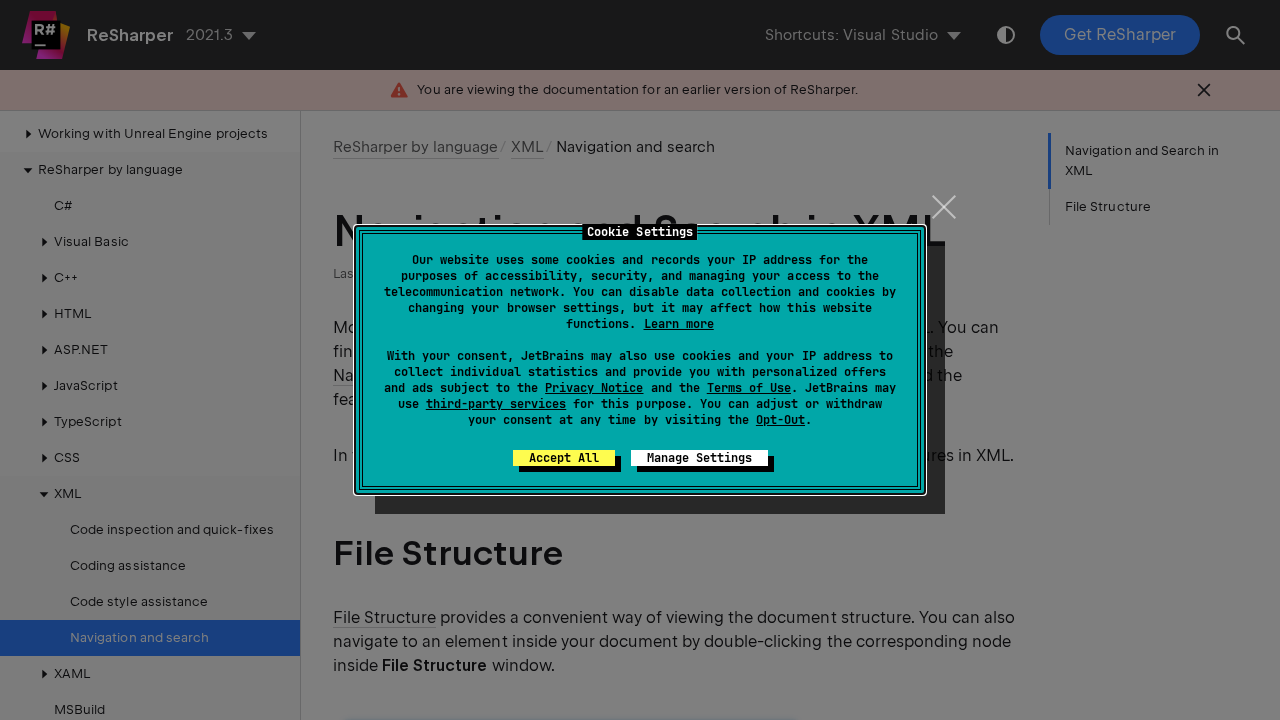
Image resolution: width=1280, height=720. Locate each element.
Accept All (564, 458)
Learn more (679, 324)
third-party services (496, 404)
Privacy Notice (594, 388)
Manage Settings (699, 458)
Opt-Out (780, 420)
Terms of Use (749, 388)
